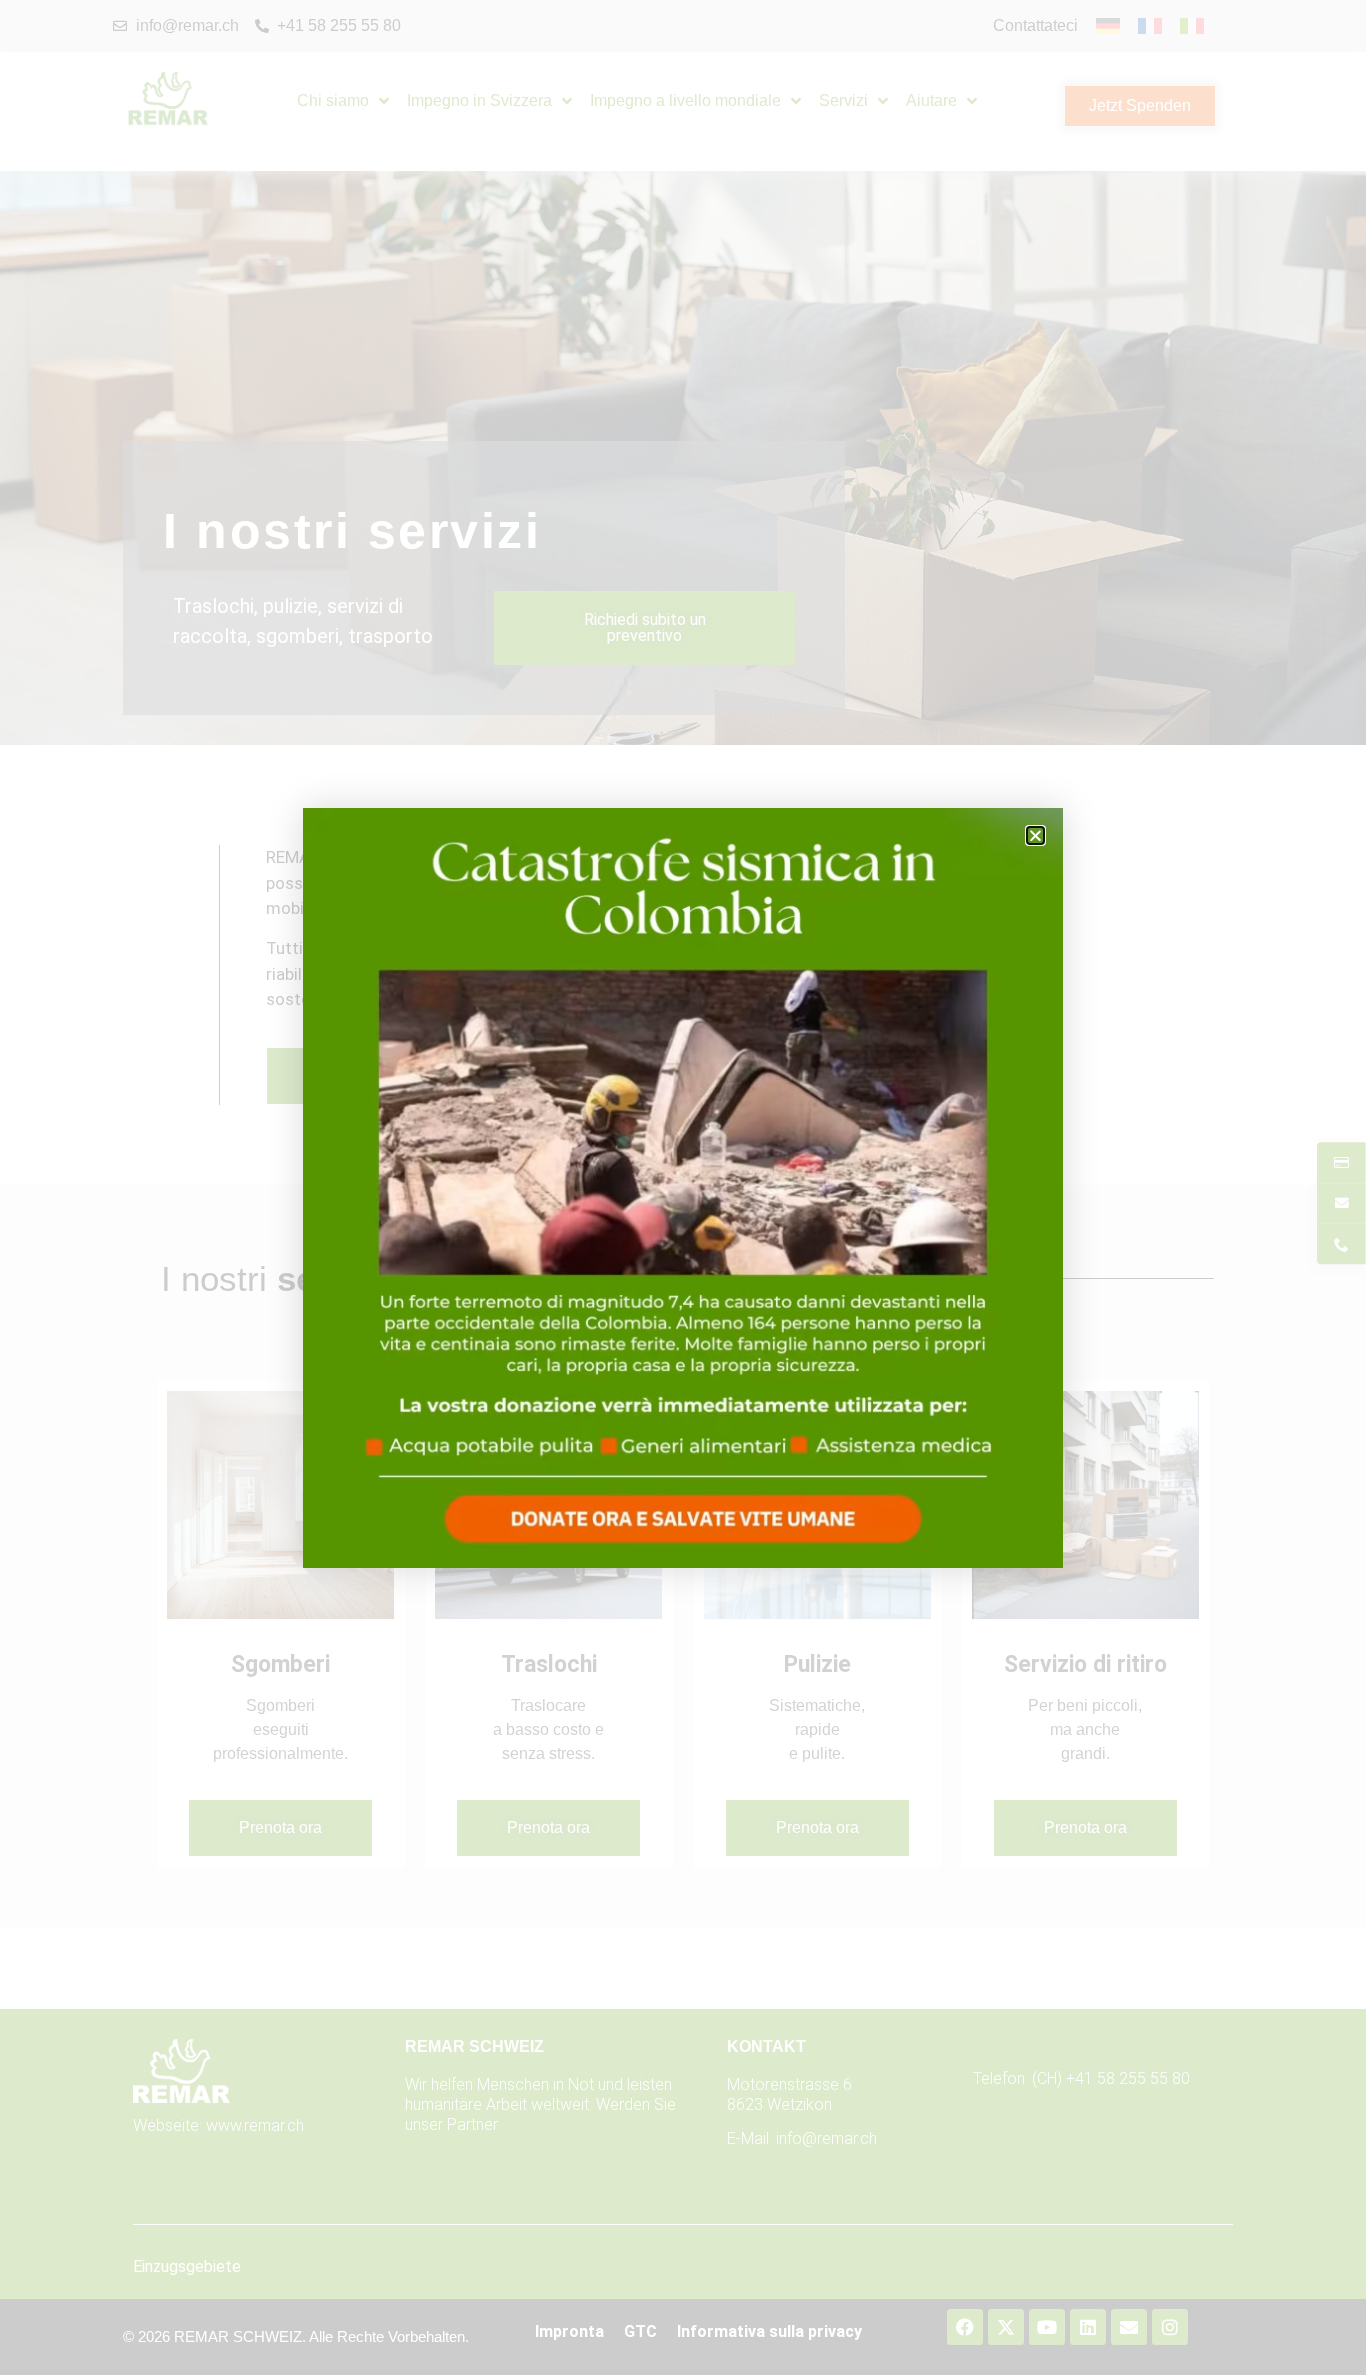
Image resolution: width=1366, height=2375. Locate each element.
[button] (1035, 835)
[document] (683, 1187)
